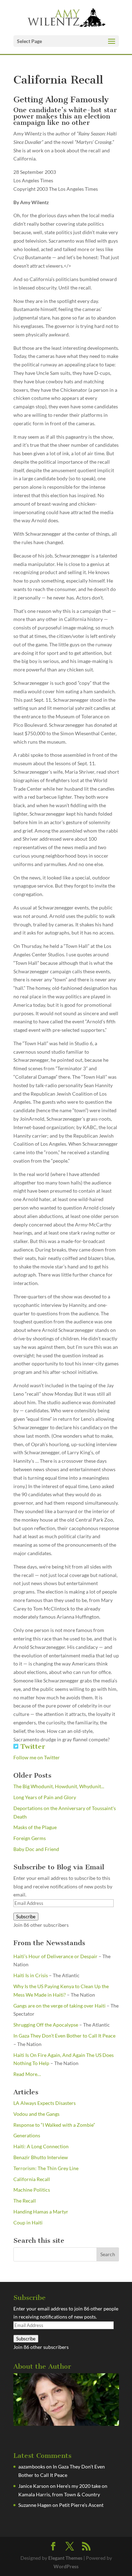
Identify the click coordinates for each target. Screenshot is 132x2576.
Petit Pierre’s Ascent (81, 2505)
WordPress (66, 2566)
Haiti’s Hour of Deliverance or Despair (55, 1956)
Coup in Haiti (28, 2222)
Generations (27, 2135)
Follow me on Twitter (37, 1757)
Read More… (27, 2075)
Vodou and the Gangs (36, 2114)
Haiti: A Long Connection (41, 2146)
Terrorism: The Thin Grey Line (46, 2168)
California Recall (32, 2179)
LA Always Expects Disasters (45, 2103)
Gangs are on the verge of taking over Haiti (59, 2006)
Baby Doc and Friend (36, 1849)
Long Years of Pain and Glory (45, 1797)
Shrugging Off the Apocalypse (46, 2025)
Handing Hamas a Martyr (41, 2212)
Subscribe (26, 1917)
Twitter (32, 1746)
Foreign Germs (30, 1838)
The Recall (25, 2201)
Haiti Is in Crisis (31, 1975)
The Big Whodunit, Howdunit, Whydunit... (59, 1786)
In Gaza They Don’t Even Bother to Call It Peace (64, 2036)
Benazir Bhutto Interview (41, 2157)
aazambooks (32, 2467)
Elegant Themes (65, 2558)
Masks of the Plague (35, 1827)
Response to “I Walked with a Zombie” (54, 2125)
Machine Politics (32, 2190)
